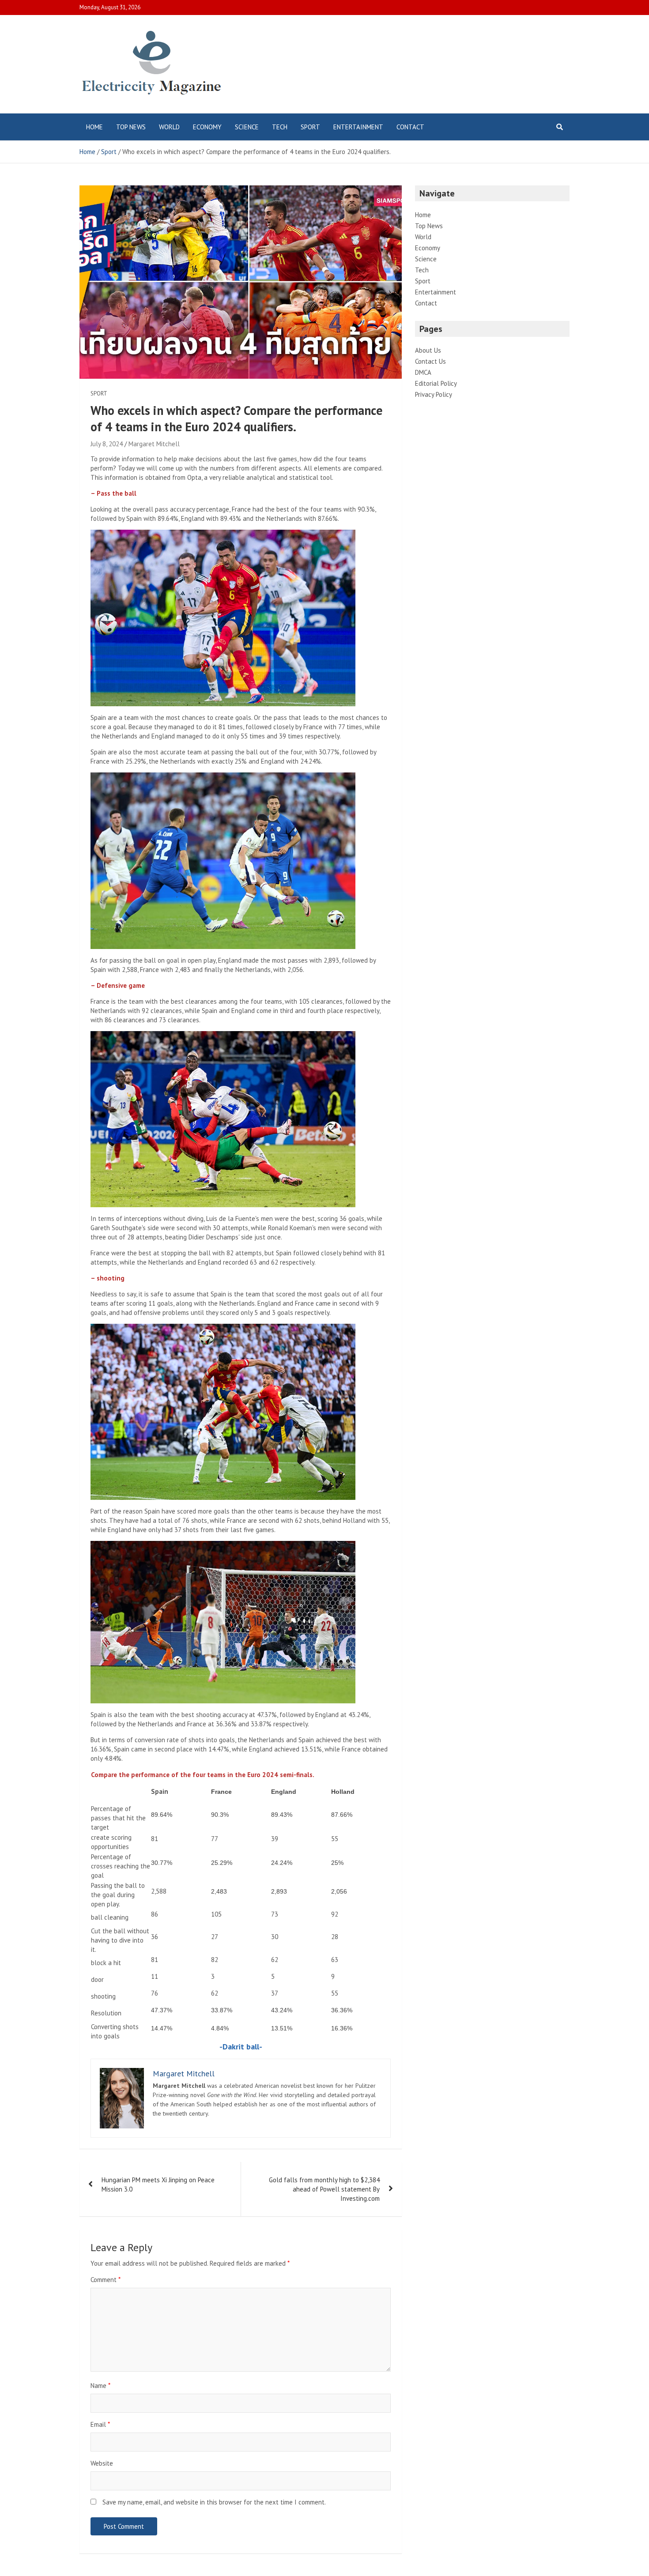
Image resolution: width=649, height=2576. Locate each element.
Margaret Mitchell (154, 444)
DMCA (423, 372)
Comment (106, 2280)
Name (100, 2386)
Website (102, 2463)
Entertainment (358, 127)
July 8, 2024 (107, 444)
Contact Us (430, 361)
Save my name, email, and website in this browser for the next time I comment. (214, 2502)
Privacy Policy (434, 394)
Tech (280, 127)
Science (247, 127)
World (169, 127)
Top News (131, 127)
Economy (207, 127)
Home (94, 127)
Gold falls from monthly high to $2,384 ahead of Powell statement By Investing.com (324, 2189)
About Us (428, 350)
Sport (310, 127)
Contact (410, 127)
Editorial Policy (436, 383)
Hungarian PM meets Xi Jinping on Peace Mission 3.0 (158, 2184)
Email (100, 2424)
